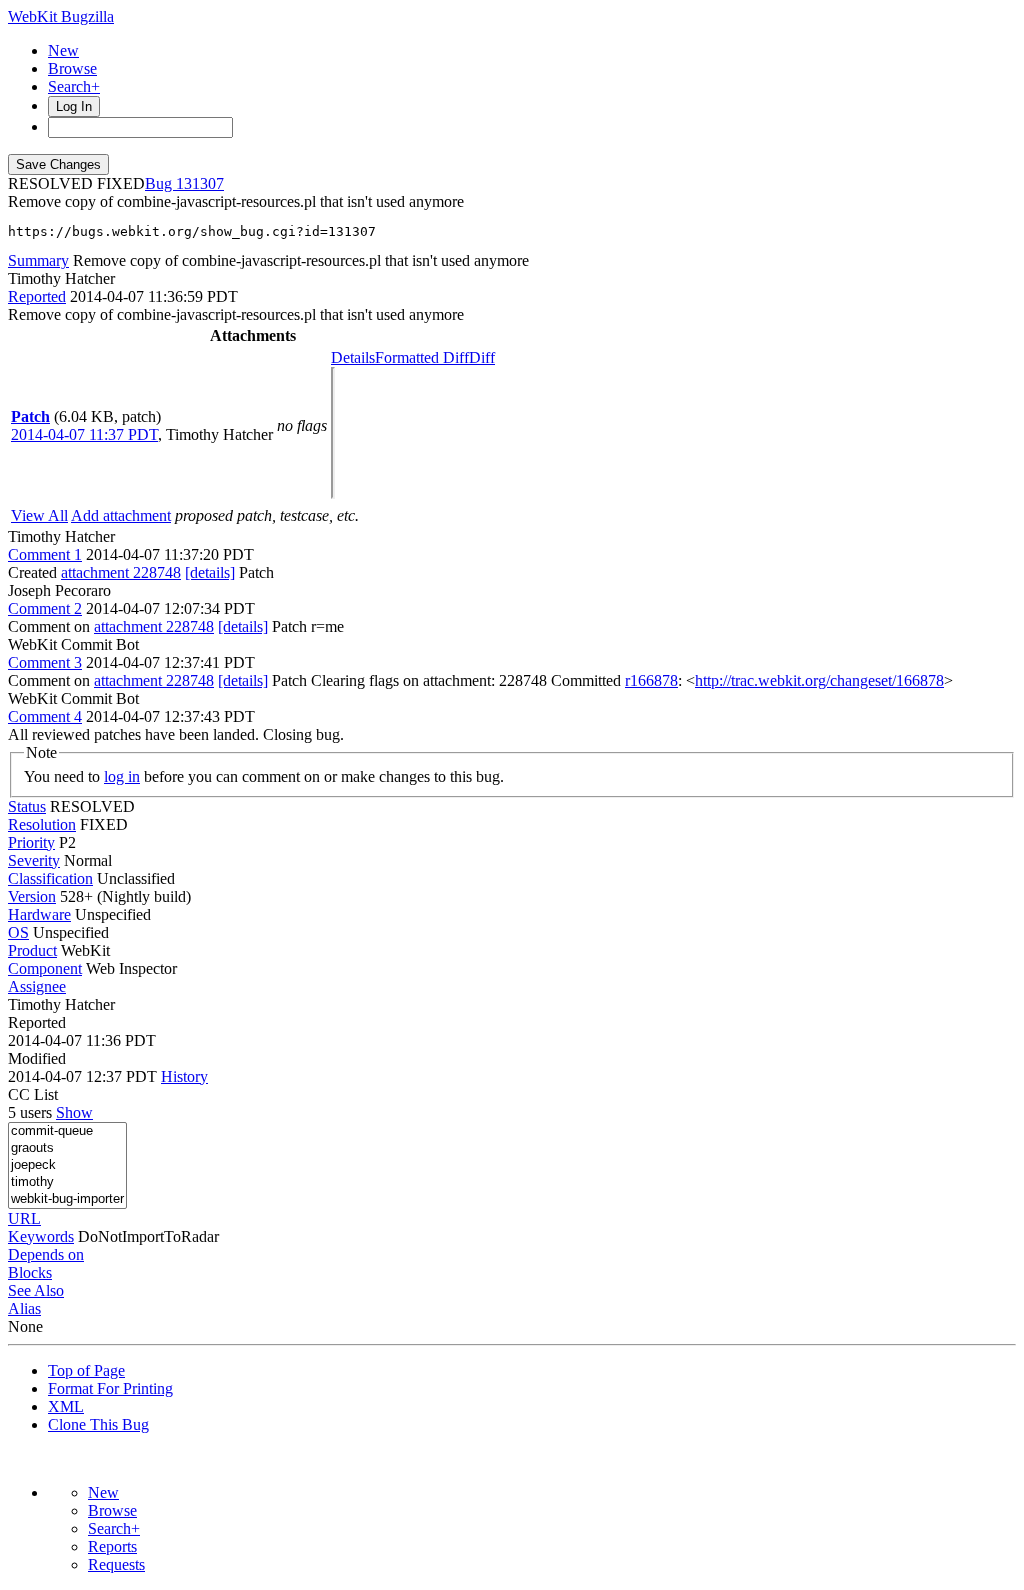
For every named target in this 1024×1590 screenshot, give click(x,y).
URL (24, 1218)
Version (32, 896)
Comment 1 (45, 554)
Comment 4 (45, 716)
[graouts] (67, 1148)
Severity (34, 860)
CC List (33, 1094)
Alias (24, 1308)
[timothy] (67, 1182)
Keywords (41, 1236)
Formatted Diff (422, 357)
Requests (116, 1564)
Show (74, 1112)
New (63, 50)
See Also (36, 1290)
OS (18, 932)
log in (122, 776)
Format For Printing (110, 1388)
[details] (210, 572)
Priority (31, 842)
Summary (38, 260)
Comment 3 (45, 662)
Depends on (46, 1254)
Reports (112, 1546)
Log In (74, 106)
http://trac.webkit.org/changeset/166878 (819, 680)
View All (39, 515)
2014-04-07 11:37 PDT (84, 434)
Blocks (30, 1272)
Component (45, 968)
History (184, 1076)
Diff (482, 357)
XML (66, 1406)
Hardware (39, 914)
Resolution (42, 824)
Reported (37, 296)
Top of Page (86, 1370)
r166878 (651, 680)
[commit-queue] (67, 1131)
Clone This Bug (98, 1424)
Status (27, 806)
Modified (37, 1058)
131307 (200, 183)
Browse (72, 68)
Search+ (74, 86)
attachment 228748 (121, 572)
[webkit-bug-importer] (67, 1199)
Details (353, 357)
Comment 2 (45, 608)
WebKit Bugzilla (61, 16)
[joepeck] (67, 1165)
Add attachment (121, 515)
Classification (50, 878)
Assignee (37, 986)
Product (32, 950)
